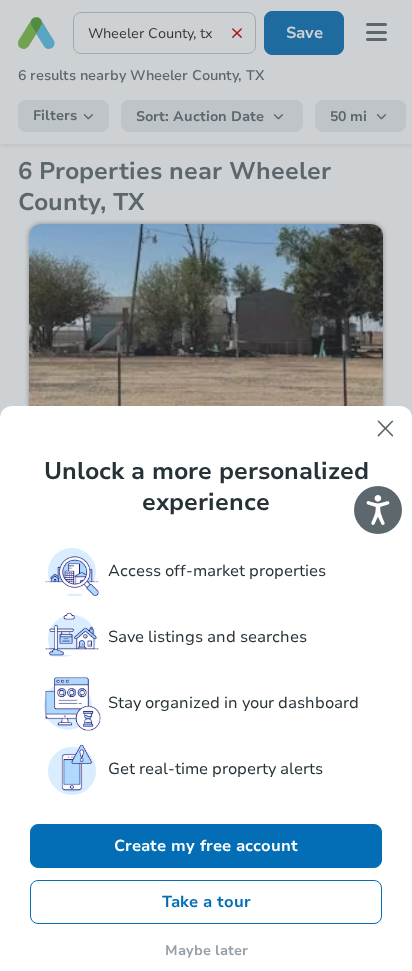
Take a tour (206, 902)
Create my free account (206, 846)
